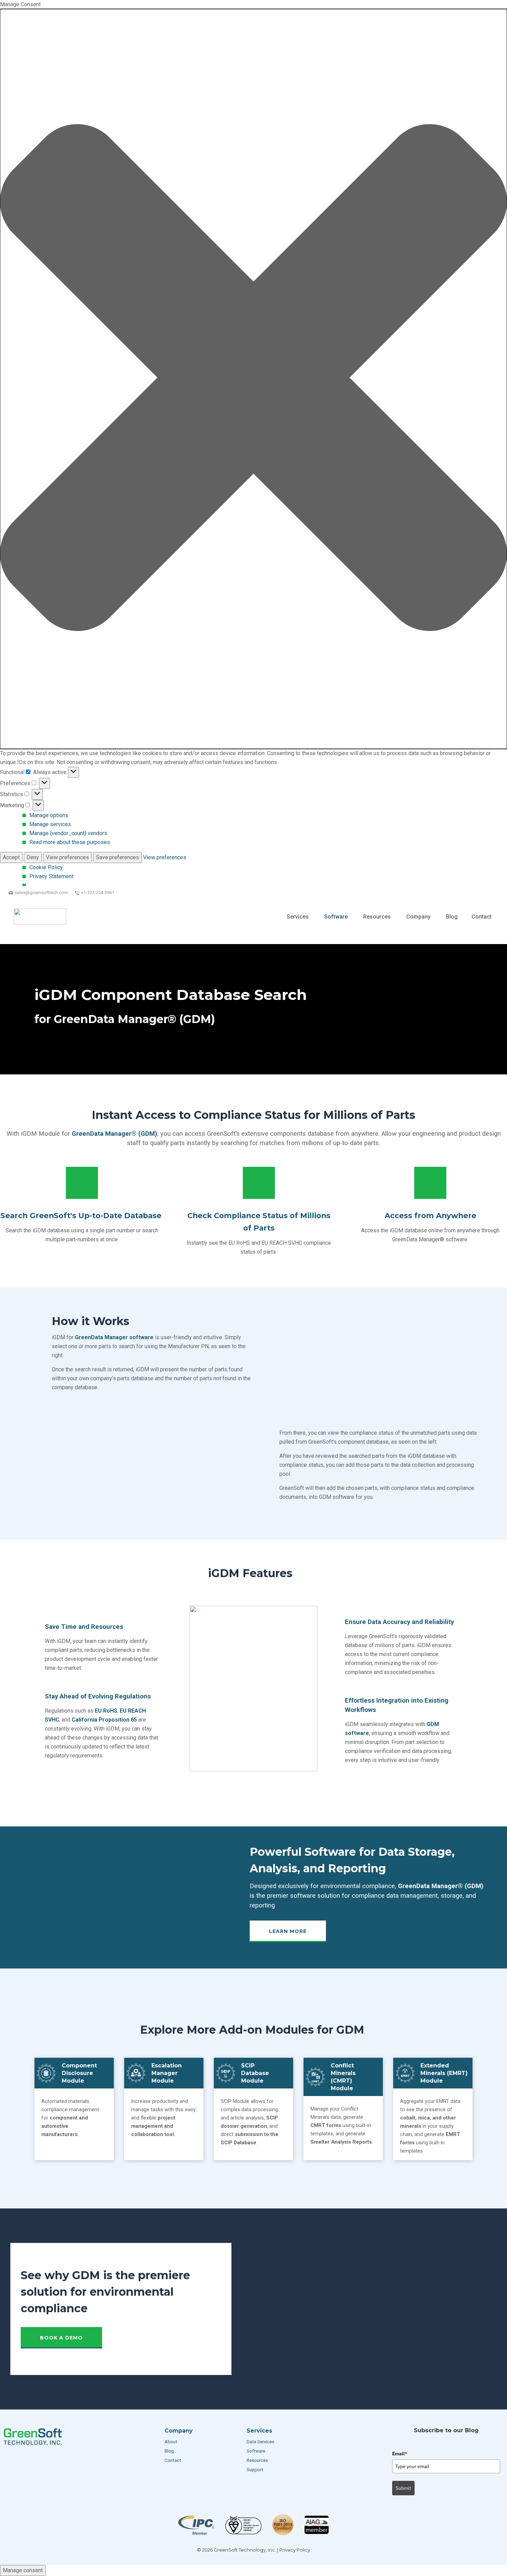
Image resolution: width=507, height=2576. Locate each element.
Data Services (261, 2442)
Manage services (50, 824)
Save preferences (117, 857)
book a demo (61, 2338)
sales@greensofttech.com (41, 893)
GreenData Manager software (114, 1337)
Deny (33, 857)
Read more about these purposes (70, 842)
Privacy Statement (51, 876)
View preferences (67, 857)
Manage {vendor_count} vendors (68, 833)
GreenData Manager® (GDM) (115, 1134)
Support (255, 2470)
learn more (288, 1931)
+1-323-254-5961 (98, 893)
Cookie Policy (46, 867)
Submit (403, 2488)
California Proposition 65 (104, 1720)
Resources (257, 2460)
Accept (11, 857)
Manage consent (23, 2570)
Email (400, 2454)
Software (256, 2451)
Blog (169, 2451)
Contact (173, 2460)
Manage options (49, 815)
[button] (254, 379)
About (171, 2442)
